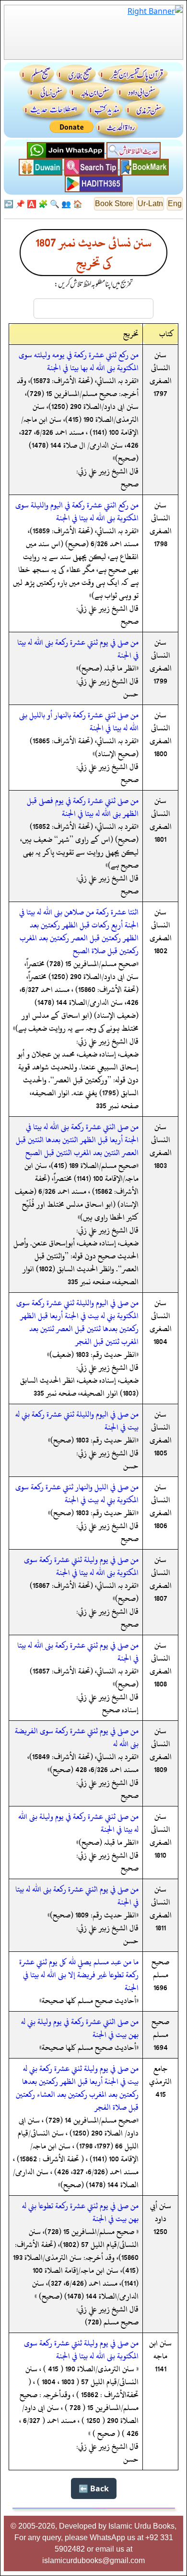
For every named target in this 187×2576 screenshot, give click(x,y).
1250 (160, 2232)
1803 (160, 1166)
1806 (161, 1526)
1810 (160, 1855)
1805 (161, 1453)
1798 (161, 544)
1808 (160, 1684)
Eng (175, 204)
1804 (160, 1342)
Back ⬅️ (94, 2488)
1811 (161, 1928)
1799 (160, 681)
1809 (161, 1770)
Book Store (114, 204)
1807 (161, 1598)
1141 (161, 2369)
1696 (160, 1988)
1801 (160, 839)
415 (161, 2094)
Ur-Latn (150, 204)
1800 (161, 754)
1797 (160, 394)
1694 (161, 2048)
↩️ (9, 204)
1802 (161, 951)
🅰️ (32, 204)
